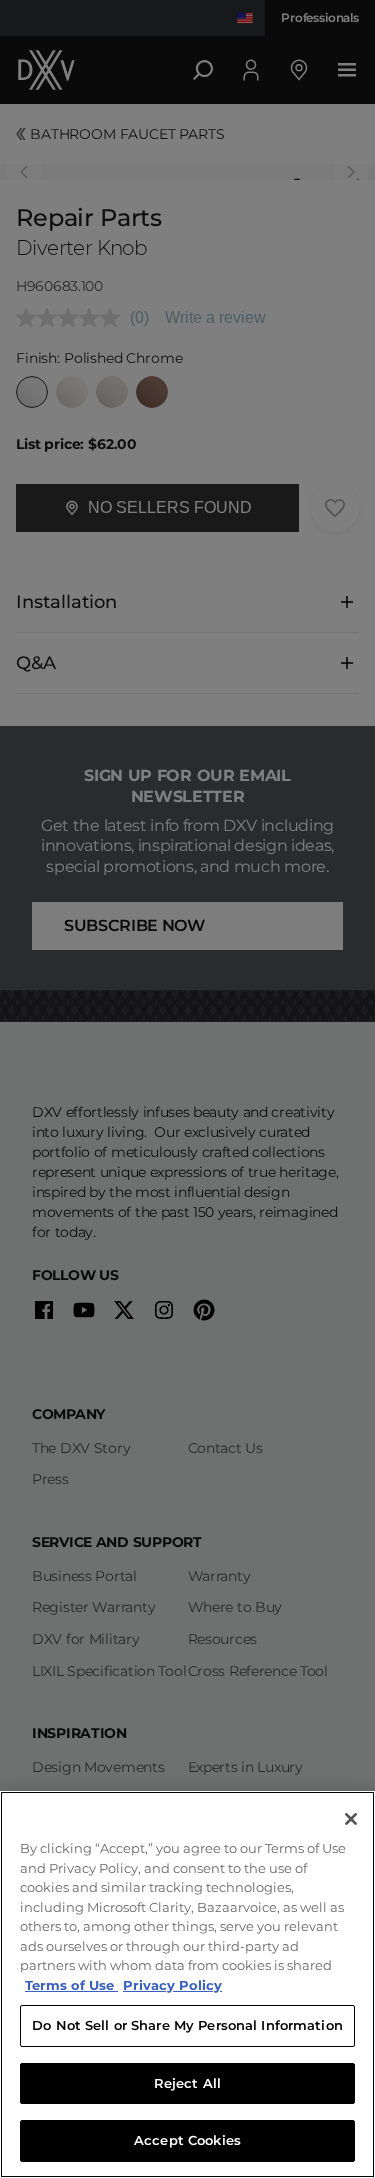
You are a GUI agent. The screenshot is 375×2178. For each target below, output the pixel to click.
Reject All (187, 2083)
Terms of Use (71, 1985)
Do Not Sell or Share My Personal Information (187, 2025)
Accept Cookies (187, 2140)
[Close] (351, 1819)
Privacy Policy (172, 1985)
